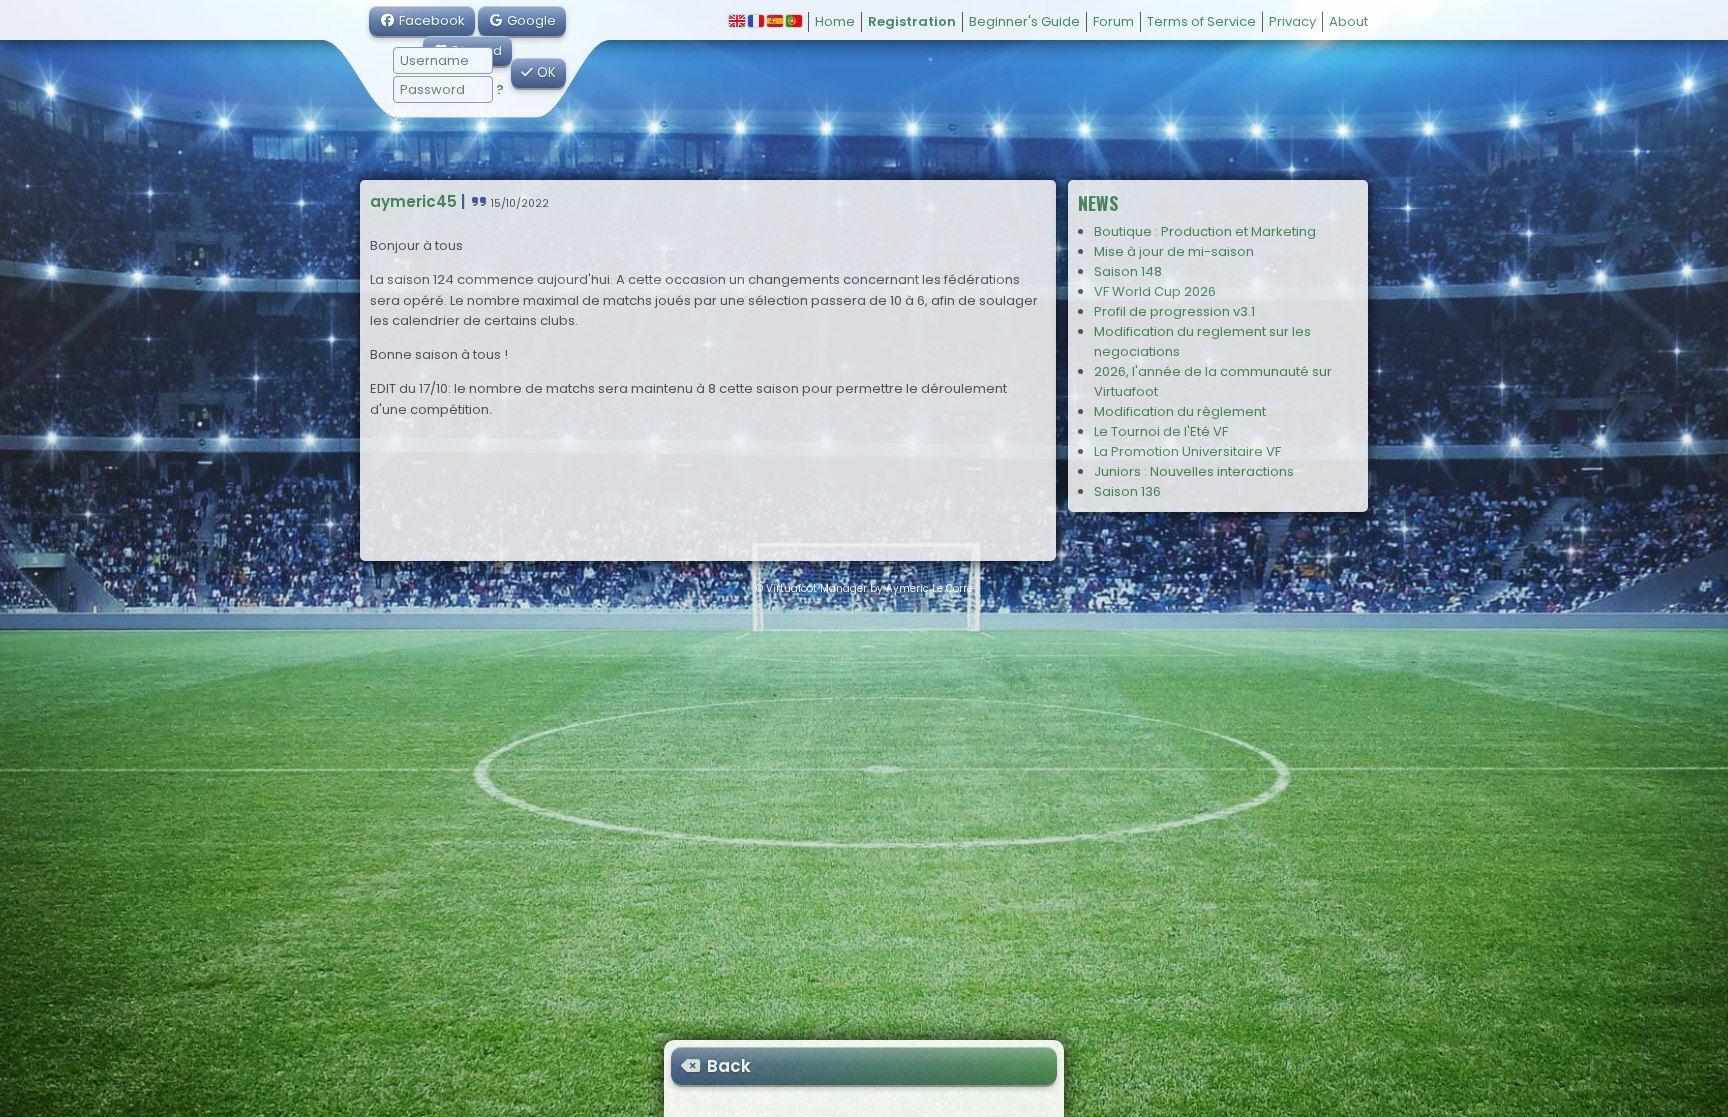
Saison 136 (1127, 491)
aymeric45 (413, 201)
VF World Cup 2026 (1155, 291)
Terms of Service (1201, 21)
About (1348, 21)
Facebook (430, 20)
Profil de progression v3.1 (1174, 311)
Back (727, 1066)
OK (544, 72)
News (1098, 203)
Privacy (1292, 21)
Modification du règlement (1180, 411)
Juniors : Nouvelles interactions (1194, 471)
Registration (912, 21)
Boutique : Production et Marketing (1205, 231)
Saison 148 (1128, 271)
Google (530, 20)
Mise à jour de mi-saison (1174, 251)
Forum (1113, 21)
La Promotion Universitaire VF (1187, 451)
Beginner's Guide (1024, 21)
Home (835, 21)
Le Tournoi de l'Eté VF (1161, 431)
